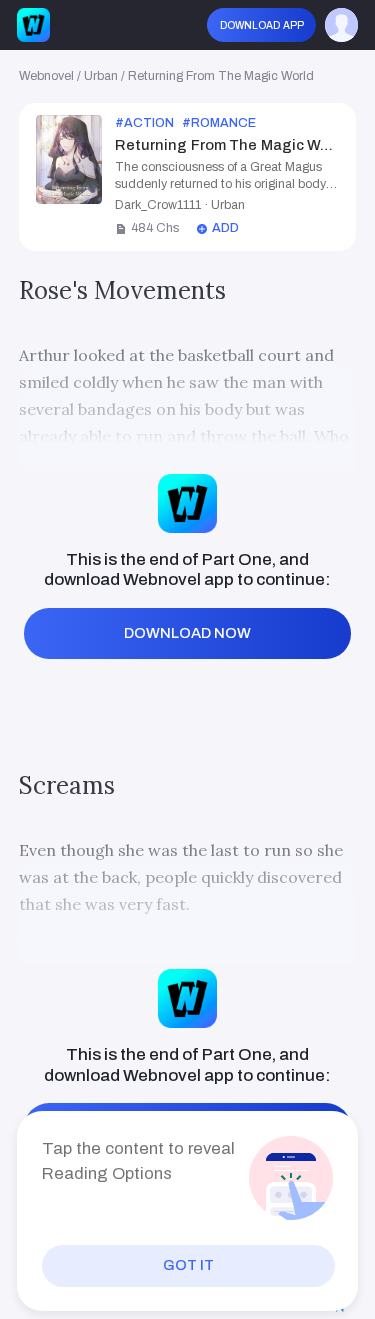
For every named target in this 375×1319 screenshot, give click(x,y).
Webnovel (46, 76)
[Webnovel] (34, 25)
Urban (101, 76)
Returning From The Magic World (221, 76)
